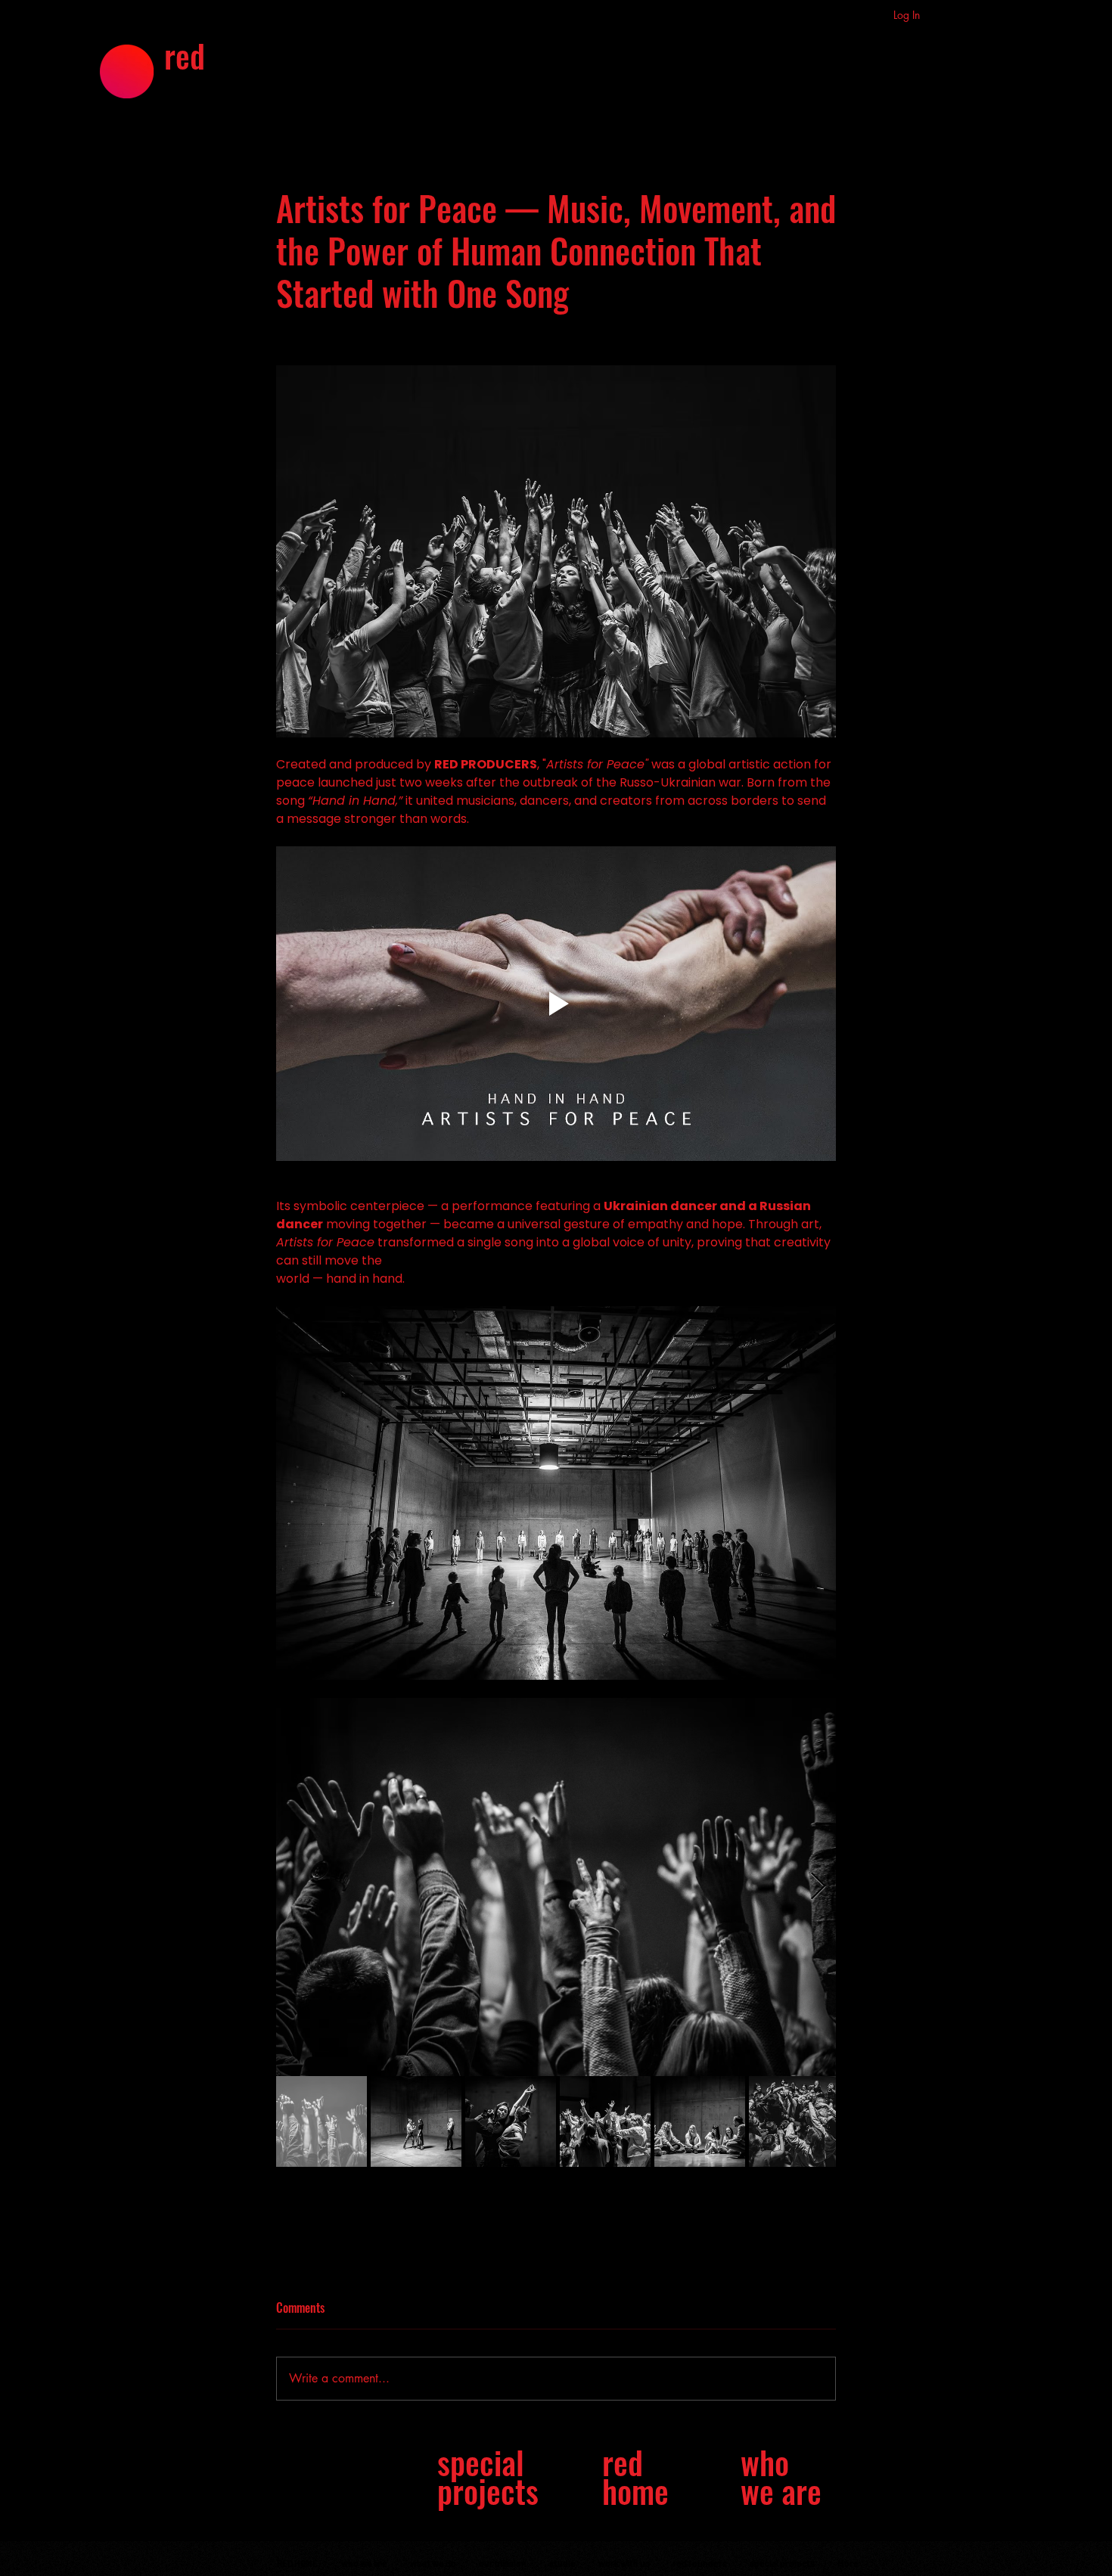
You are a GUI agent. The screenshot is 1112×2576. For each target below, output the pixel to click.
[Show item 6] (794, 2121)
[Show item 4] (605, 2121)
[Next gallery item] (818, 1887)
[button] (829, 20)
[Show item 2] (416, 2121)
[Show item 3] (511, 2121)
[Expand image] (556, 1887)
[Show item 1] (321, 2121)
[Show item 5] (700, 2121)
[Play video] (556, 1004)
